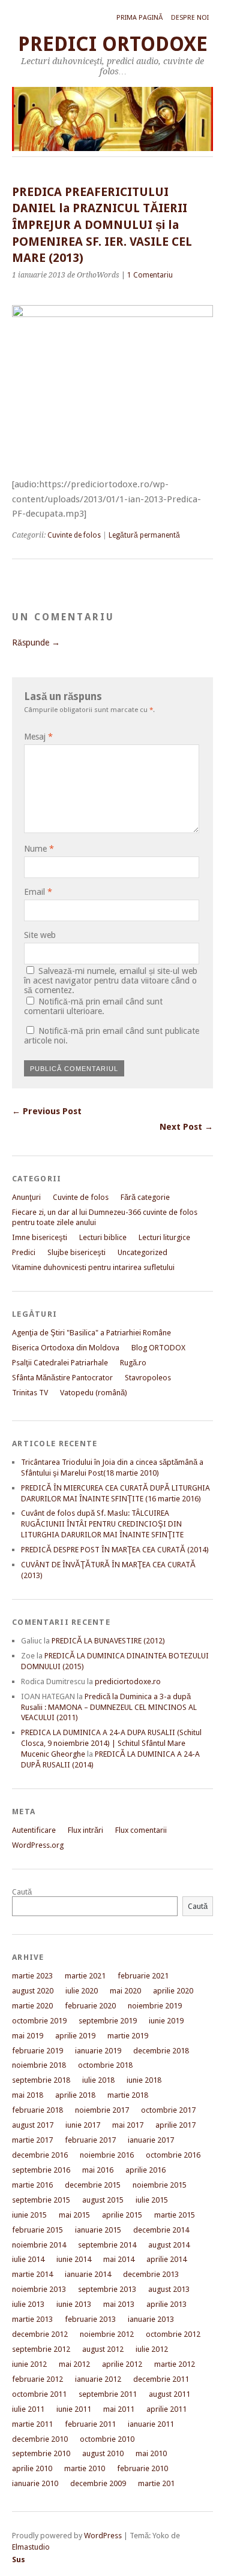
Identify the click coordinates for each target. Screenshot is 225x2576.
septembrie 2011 (108, 2394)
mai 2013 (119, 2304)
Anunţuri (26, 1197)
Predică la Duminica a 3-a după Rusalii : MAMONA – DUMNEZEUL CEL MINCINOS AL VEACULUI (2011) (109, 1707)
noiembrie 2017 (102, 2110)
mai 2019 (28, 2036)
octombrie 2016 (173, 2155)
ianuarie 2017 (151, 2140)
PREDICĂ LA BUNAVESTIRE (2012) (108, 1641)
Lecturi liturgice (164, 1237)
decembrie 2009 (98, 2483)
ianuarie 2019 (98, 2051)
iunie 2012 (29, 2364)
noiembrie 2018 (39, 2065)
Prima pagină (139, 18)
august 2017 (33, 2125)
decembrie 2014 (161, 2230)
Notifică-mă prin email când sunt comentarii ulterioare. (93, 1006)
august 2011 (169, 2394)
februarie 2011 (90, 2424)
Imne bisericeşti (40, 1237)
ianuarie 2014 (88, 2274)
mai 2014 (119, 2259)
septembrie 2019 (108, 2021)
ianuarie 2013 (151, 2319)
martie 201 (156, 2483)
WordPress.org (38, 1845)
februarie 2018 (37, 2110)
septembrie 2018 (41, 2080)
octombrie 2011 (39, 2394)
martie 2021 (85, 1976)
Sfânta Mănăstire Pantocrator (62, 1378)
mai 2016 (98, 2170)
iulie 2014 (28, 2259)
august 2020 (33, 1991)
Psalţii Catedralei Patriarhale (60, 1363)
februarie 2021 (143, 1976)
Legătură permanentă (144, 535)
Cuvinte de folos (74, 535)
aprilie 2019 (75, 2036)
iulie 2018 (98, 2080)
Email (38, 892)
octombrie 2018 (105, 2065)
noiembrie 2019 (155, 2006)
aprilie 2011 (166, 2409)
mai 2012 (74, 2364)
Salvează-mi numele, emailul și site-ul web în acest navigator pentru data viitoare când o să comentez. (111, 981)
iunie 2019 (166, 2021)
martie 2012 (175, 2364)
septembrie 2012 (41, 2349)
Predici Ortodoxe (113, 44)
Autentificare (34, 1830)
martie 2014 (32, 2274)
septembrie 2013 (107, 2289)
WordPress (103, 2536)
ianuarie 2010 (35, 2483)
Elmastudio (31, 2547)
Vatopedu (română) (94, 1393)
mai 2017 (128, 2125)
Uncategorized (142, 1252)
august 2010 (103, 2453)
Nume (39, 849)
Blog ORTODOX (158, 1348)
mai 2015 (74, 2215)
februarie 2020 (90, 2006)
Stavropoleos (148, 1378)
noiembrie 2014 (39, 2245)
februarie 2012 (37, 2379)
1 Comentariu (150, 275)
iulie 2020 (82, 1991)
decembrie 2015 (93, 2185)
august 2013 (169, 2289)
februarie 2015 (37, 2230)
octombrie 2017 (168, 2110)
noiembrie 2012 (107, 2334)
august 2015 (103, 2200)
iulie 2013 (28, 2304)
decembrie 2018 (161, 2051)
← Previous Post (47, 1111)
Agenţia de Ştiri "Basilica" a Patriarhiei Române (91, 1333)
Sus (19, 2560)
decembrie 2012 (40, 2334)
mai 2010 (151, 2453)
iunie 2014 (74, 2259)
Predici (24, 1252)
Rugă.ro (133, 1363)
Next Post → (186, 1127)
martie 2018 (128, 2095)
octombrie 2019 (39, 2021)
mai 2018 (28, 2095)
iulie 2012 (152, 2349)
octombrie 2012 (173, 2334)
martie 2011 (32, 2424)
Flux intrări (85, 1830)
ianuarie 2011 (151, 2424)
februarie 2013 (90, 2319)
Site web (40, 935)
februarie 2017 (90, 2140)
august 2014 (169, 2245)
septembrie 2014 (107, 2245)
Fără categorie (145, 1197)
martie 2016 (32, 2185)
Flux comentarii (141, 1830)
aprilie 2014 (166, 2259)
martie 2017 (32, 2140)
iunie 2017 (83, 2125)
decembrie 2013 (151, 2274)
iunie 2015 (29, 2215)
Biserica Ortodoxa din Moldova (66, 1348)
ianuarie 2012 (98, 2379)
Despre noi (190, 18)
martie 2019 (128, 2036)
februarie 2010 (142, 2468)
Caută (22, 1892)
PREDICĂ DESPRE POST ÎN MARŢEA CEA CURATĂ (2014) (115, 1550)
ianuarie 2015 (98, 2230)
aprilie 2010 (32, 2468)
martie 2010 (85, 2468)
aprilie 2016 (145, 2170)
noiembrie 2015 (160, 2185)
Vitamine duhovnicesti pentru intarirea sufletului (93, 1267)
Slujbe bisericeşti (76, 1252)
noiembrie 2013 (39, 2289)
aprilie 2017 (175, 2125)
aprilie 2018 (75, 2095)
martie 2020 (32, 2006)
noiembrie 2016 (107, 2155)
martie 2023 (32, 1976)
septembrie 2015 (41, 2200)
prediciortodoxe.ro (128, 1681)
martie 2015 (175, 2215)
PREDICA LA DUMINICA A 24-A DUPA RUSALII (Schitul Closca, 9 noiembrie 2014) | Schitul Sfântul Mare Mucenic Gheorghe (111, 1743)
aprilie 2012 (122, 2364)
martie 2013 (32, 2319)
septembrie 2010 (41, 2453)
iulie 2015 (152, 2200)
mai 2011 (119, 2409)
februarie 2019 (37, 2051)
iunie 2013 (74, 2304)
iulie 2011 (28, 2409)
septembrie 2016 (41, 2170)
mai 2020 (125, 1991)
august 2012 (103, 2349)
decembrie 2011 (161, 2379)
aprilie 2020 (173, 1991)
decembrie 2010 (40, 2439)
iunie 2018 (144, 2080)
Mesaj (38, 737)
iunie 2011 (74, 2409)
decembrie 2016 (40, 2155)
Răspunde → (36, 643)
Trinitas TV (30, 1393)
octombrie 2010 (107, 2439)
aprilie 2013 (166, 2304)
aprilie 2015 (122, 2215)
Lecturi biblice (103, 1237)
